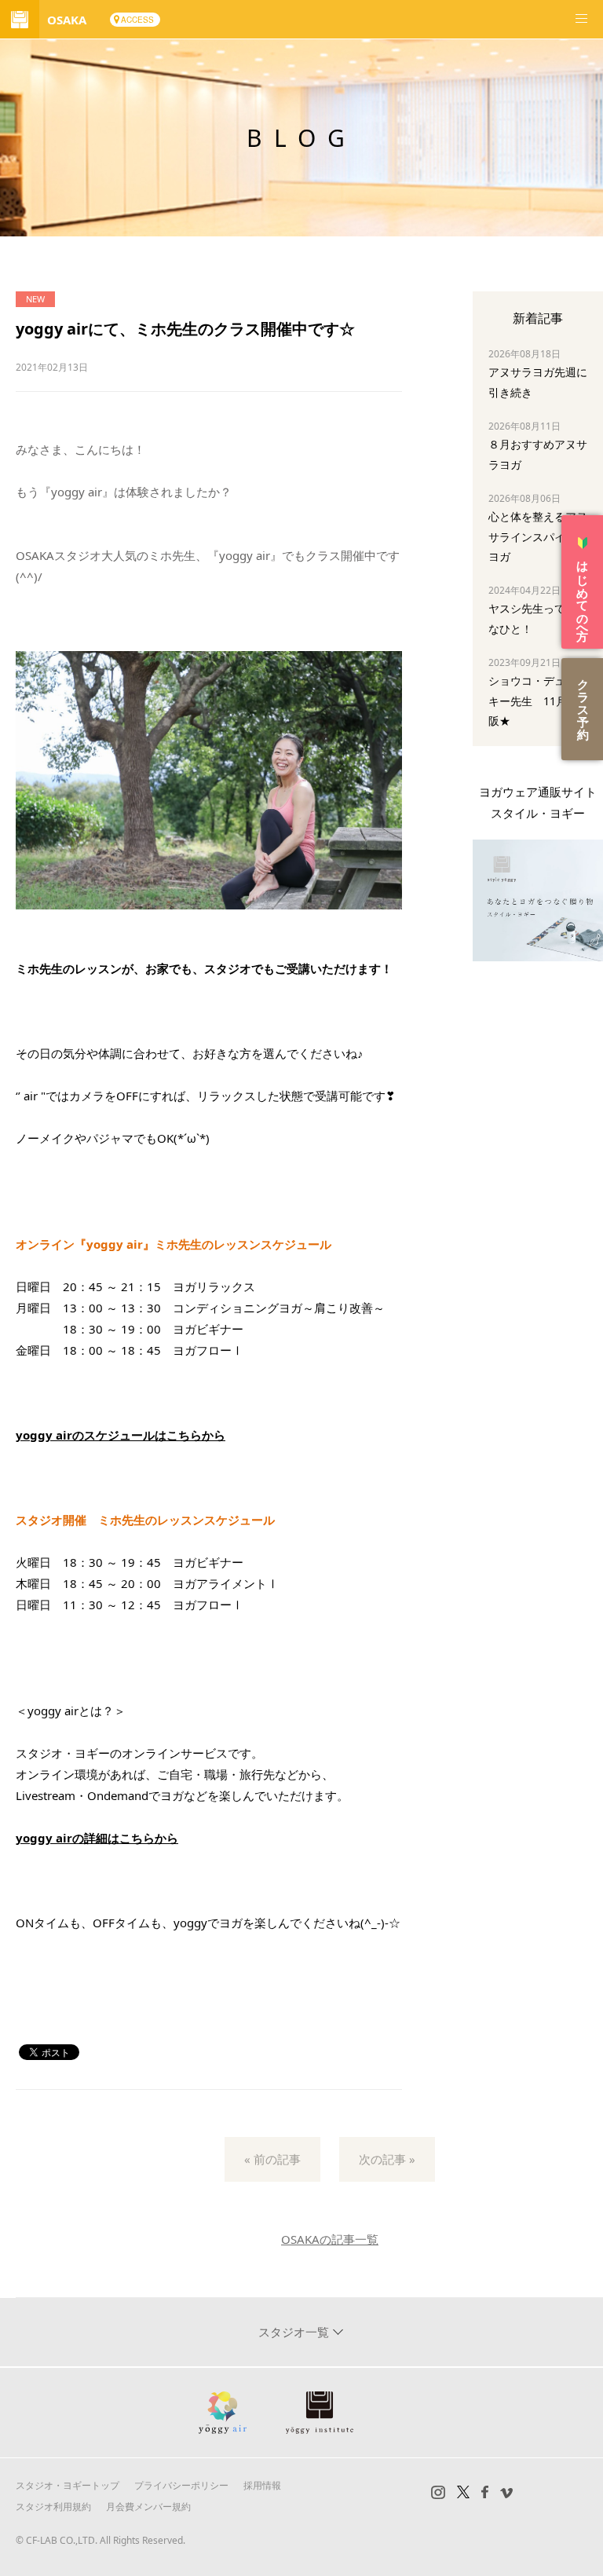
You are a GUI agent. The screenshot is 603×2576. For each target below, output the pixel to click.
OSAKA (67, 20)
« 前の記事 (272, 2159)
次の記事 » (387, 2159)
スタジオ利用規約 (53, 2506)
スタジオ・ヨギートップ (68, 2485)
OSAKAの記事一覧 (330, 2239)
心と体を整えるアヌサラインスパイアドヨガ (538, 536)
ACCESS (137, 20)
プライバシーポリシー (181, 2485)
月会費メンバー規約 (148, 2506)
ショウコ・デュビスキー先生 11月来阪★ (538, 700)
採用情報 (262, 2485)
